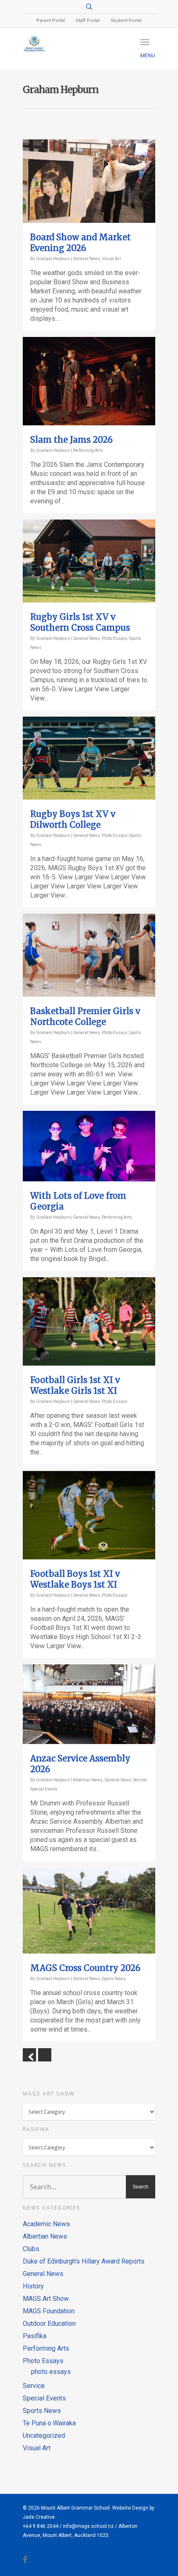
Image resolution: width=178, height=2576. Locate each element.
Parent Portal (51, 21)
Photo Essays (115, 638)
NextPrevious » (45, 2055)
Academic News (46, 2224)
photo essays (51, 2372)
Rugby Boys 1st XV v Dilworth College (73, 819)
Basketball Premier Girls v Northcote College (85, 1016)
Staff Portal (88, 21)
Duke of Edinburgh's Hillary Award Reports (84, 2261)
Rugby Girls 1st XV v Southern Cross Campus (80, 622)
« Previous (29, 2055)
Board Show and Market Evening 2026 (81, 243)
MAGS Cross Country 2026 (85, 1968)
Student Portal (126, 21)
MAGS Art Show (46, 2299)
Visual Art (111, 259)
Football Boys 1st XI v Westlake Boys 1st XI (75, 1579)
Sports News (114, 1979)
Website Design (130, 2508)
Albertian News (88, 1780)
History (33, 2286)
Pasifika (35, 2336)
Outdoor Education (49, 2324)
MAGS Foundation (49, 2311)
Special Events (44, 1789)
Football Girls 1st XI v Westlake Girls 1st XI (75, 1385)
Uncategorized (44, 2436)
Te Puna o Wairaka (49, 2423)
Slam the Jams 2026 (71, 440)
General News (87, 259)
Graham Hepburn (53, 259)
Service (140, 1780)
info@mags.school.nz (88, 2526)
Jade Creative (39, 2517)
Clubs (31, 2249)
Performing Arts (88, 450)
